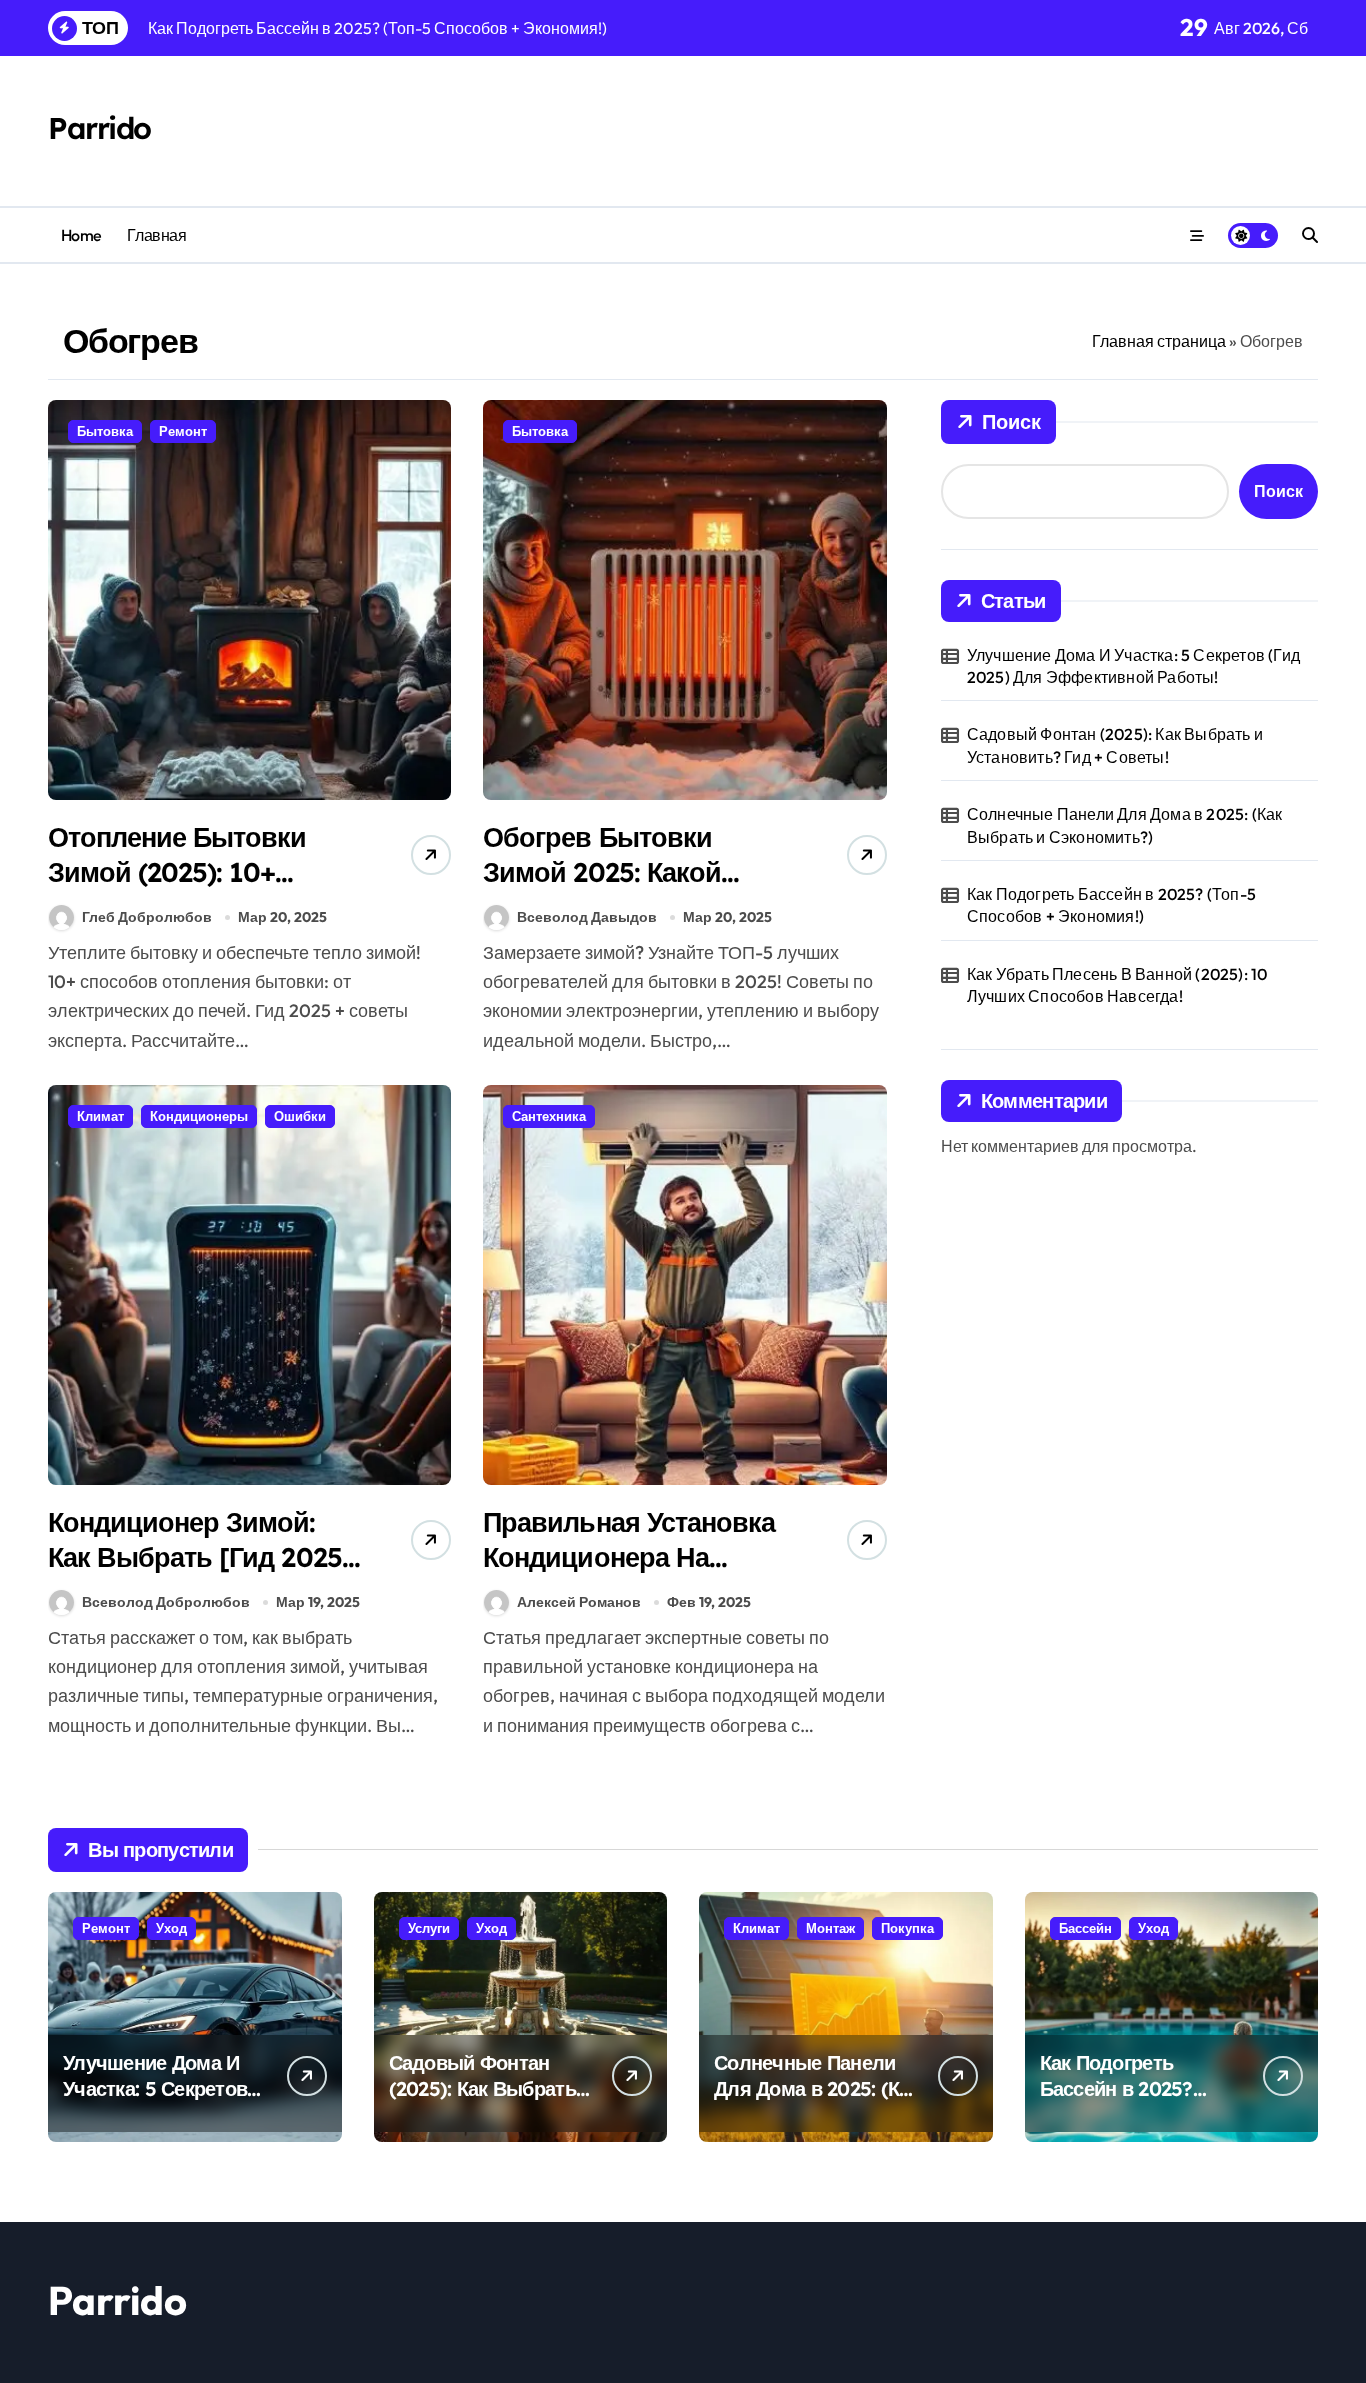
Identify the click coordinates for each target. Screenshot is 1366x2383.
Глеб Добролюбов (147, 917)
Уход (171, 1928)
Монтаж (830, 1928)
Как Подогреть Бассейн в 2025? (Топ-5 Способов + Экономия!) (1111, 905)
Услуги (429, 1928)
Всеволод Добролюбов (166, 1602)
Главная (156, 235)
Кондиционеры (199, 1116)
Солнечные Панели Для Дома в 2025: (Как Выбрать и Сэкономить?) (1125, 825)
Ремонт (183, 431)
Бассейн (1085, 1928)
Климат (100, 1116)
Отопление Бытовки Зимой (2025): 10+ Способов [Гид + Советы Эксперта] (177, 889)
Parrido (99, 128)
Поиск (1011, 421)
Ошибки (300, 1116)
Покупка (907, 1928)
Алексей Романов (579, 1602)
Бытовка (105, 431)
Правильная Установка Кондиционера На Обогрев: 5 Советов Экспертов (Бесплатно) (630, 1574)
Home (81, 235)
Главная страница (1159, 341)
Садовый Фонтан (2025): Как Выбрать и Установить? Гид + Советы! (1115, 745)
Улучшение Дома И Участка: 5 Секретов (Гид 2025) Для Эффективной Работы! (1133, 666)
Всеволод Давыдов (587, 917)
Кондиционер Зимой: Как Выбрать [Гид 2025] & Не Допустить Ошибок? (200, 1574)
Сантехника (549, 1116)
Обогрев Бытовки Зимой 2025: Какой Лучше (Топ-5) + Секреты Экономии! (609, 889)
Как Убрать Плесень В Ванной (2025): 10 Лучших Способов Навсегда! (1117, 985)
